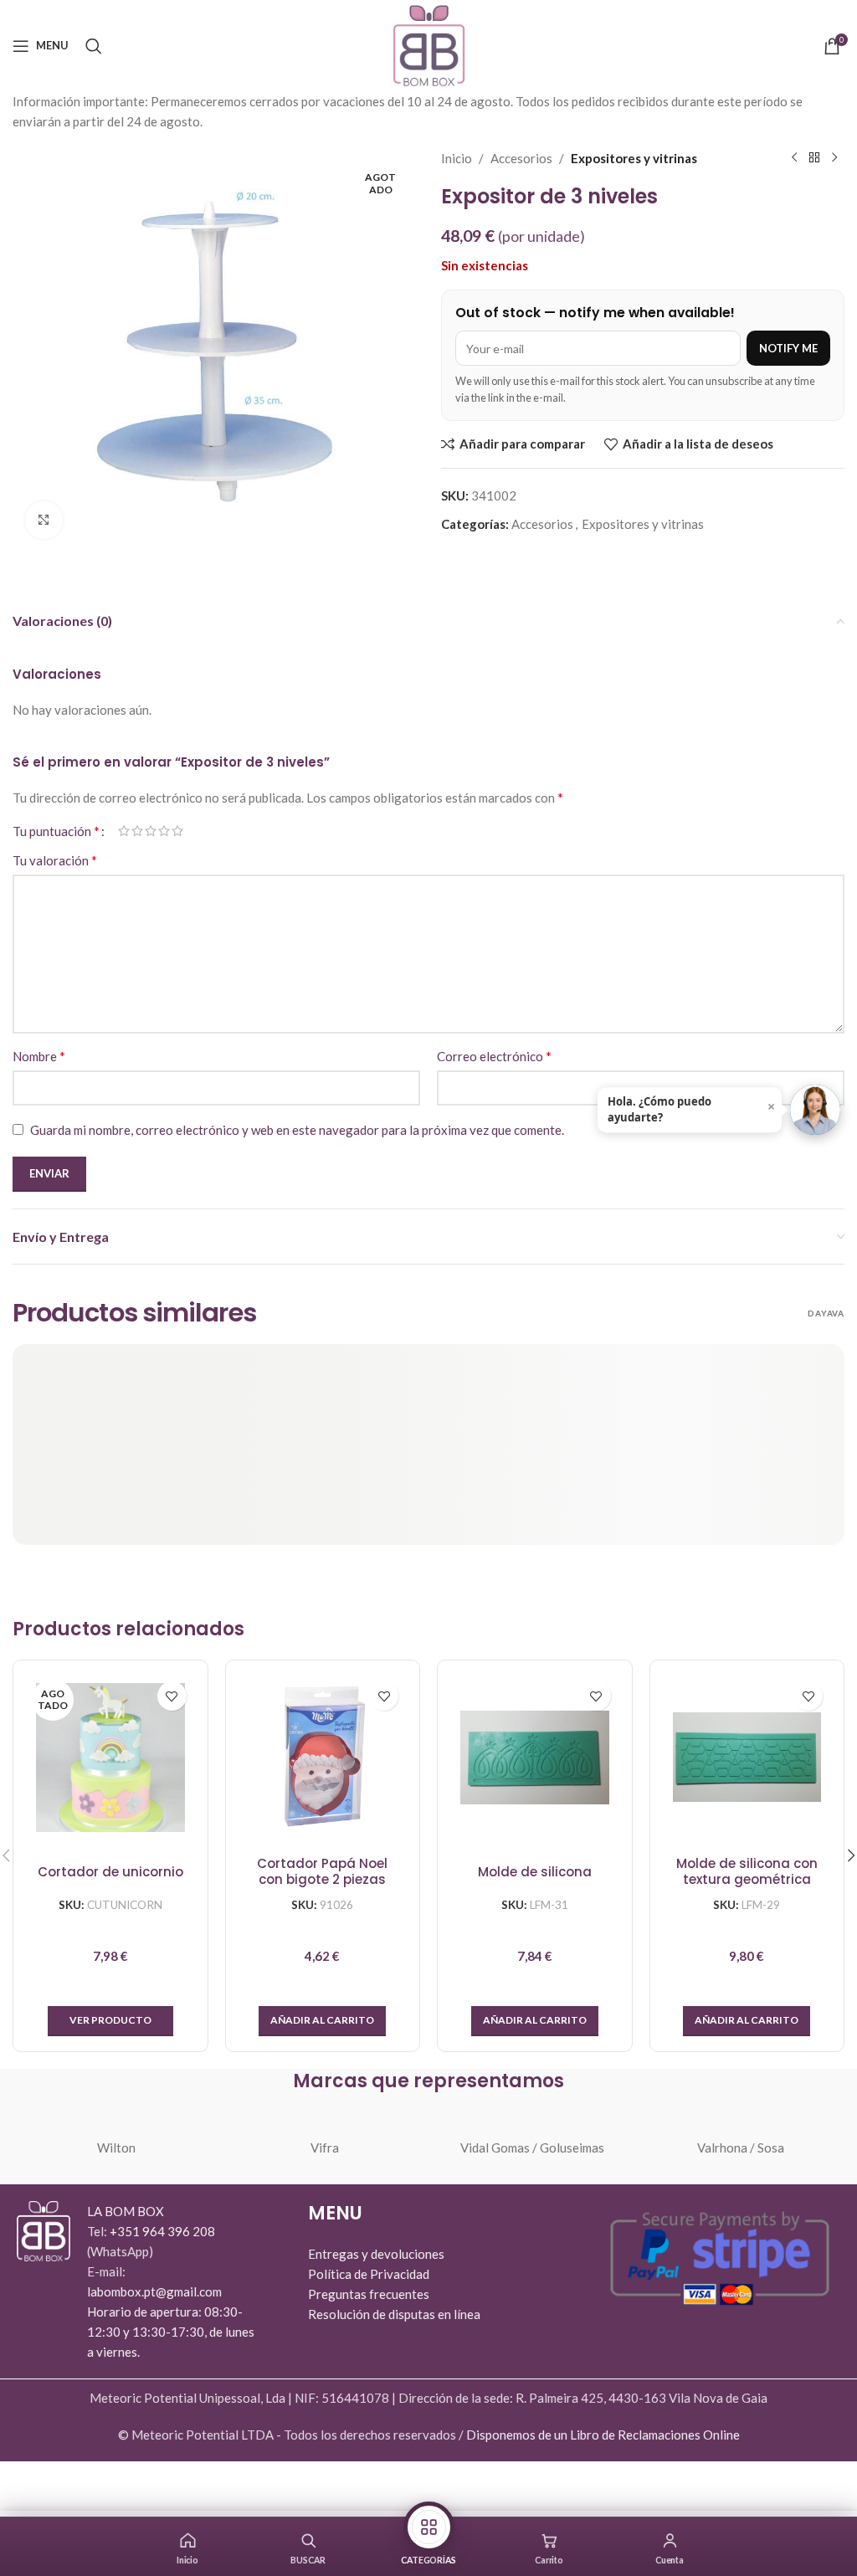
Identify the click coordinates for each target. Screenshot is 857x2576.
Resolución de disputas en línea (394, 2314)
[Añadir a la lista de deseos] (172, 1696)
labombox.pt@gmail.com (154, 2291)
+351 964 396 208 (162, 2231)
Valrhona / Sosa (741, 2148)
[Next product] (834, 158)
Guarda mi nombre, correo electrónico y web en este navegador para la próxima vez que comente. (297, 1130)
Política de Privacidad (369, 2274)
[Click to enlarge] (44, 520)
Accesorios (521, 158)
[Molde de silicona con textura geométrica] (747, 1758)
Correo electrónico (494, 1056)
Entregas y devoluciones (376, 2254)
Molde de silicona (535, 1872)
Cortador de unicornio (110, 1872)
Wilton (116, 2148)
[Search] (94, 46)
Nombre (39, 1056)
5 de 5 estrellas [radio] (177, 831)
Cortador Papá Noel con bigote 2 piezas (322, 1872)
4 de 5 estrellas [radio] (164, 831)
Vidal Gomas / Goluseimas (532, 2148)
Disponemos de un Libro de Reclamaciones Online (603, 2435)
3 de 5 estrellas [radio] (151, 831)
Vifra (325, 2148)
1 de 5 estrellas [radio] (124, 831)
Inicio (457, 158)
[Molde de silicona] (535, 1758)
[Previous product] (794, 158)
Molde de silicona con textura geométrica (747, 1872)
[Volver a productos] (814, 158)
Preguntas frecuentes (369, 2294)
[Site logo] (429, 44)
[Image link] (44, 2230)
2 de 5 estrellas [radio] (137, 831)
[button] (322, 2021)
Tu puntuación (56, 831)
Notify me (788, 348)
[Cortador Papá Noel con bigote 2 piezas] (323, 1758)
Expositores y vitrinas (634, 158)
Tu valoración (55, 860)
